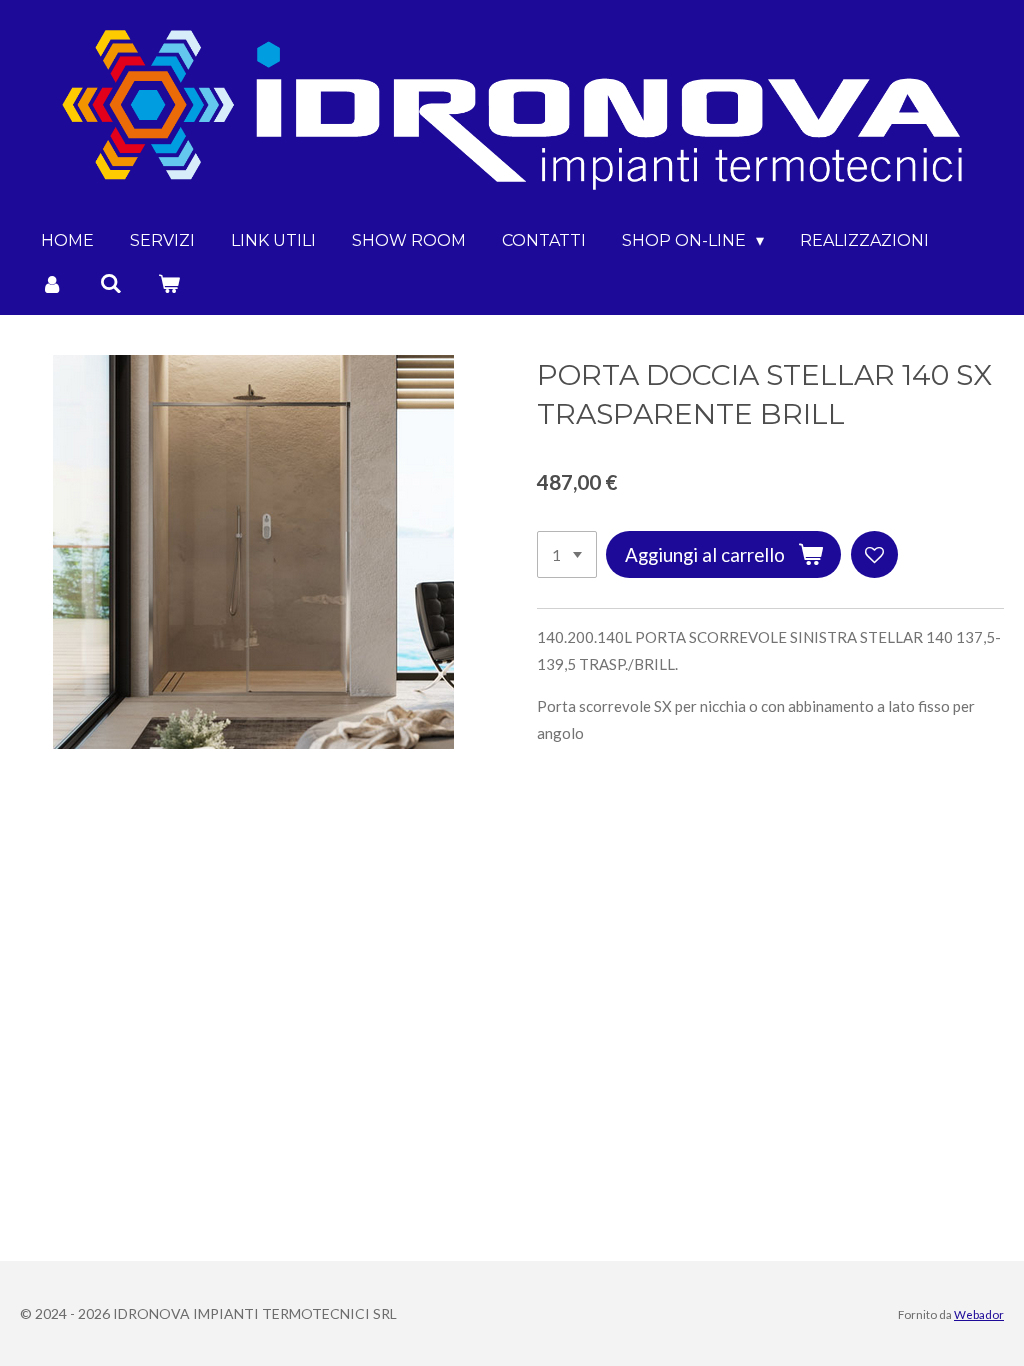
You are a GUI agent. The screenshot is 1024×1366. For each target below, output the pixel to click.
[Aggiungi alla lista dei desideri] (874, 554)
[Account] (52, 283)
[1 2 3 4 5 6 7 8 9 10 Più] (567, 554)
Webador (979, 1314)
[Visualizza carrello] (169, 283)
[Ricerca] (110, 283)
